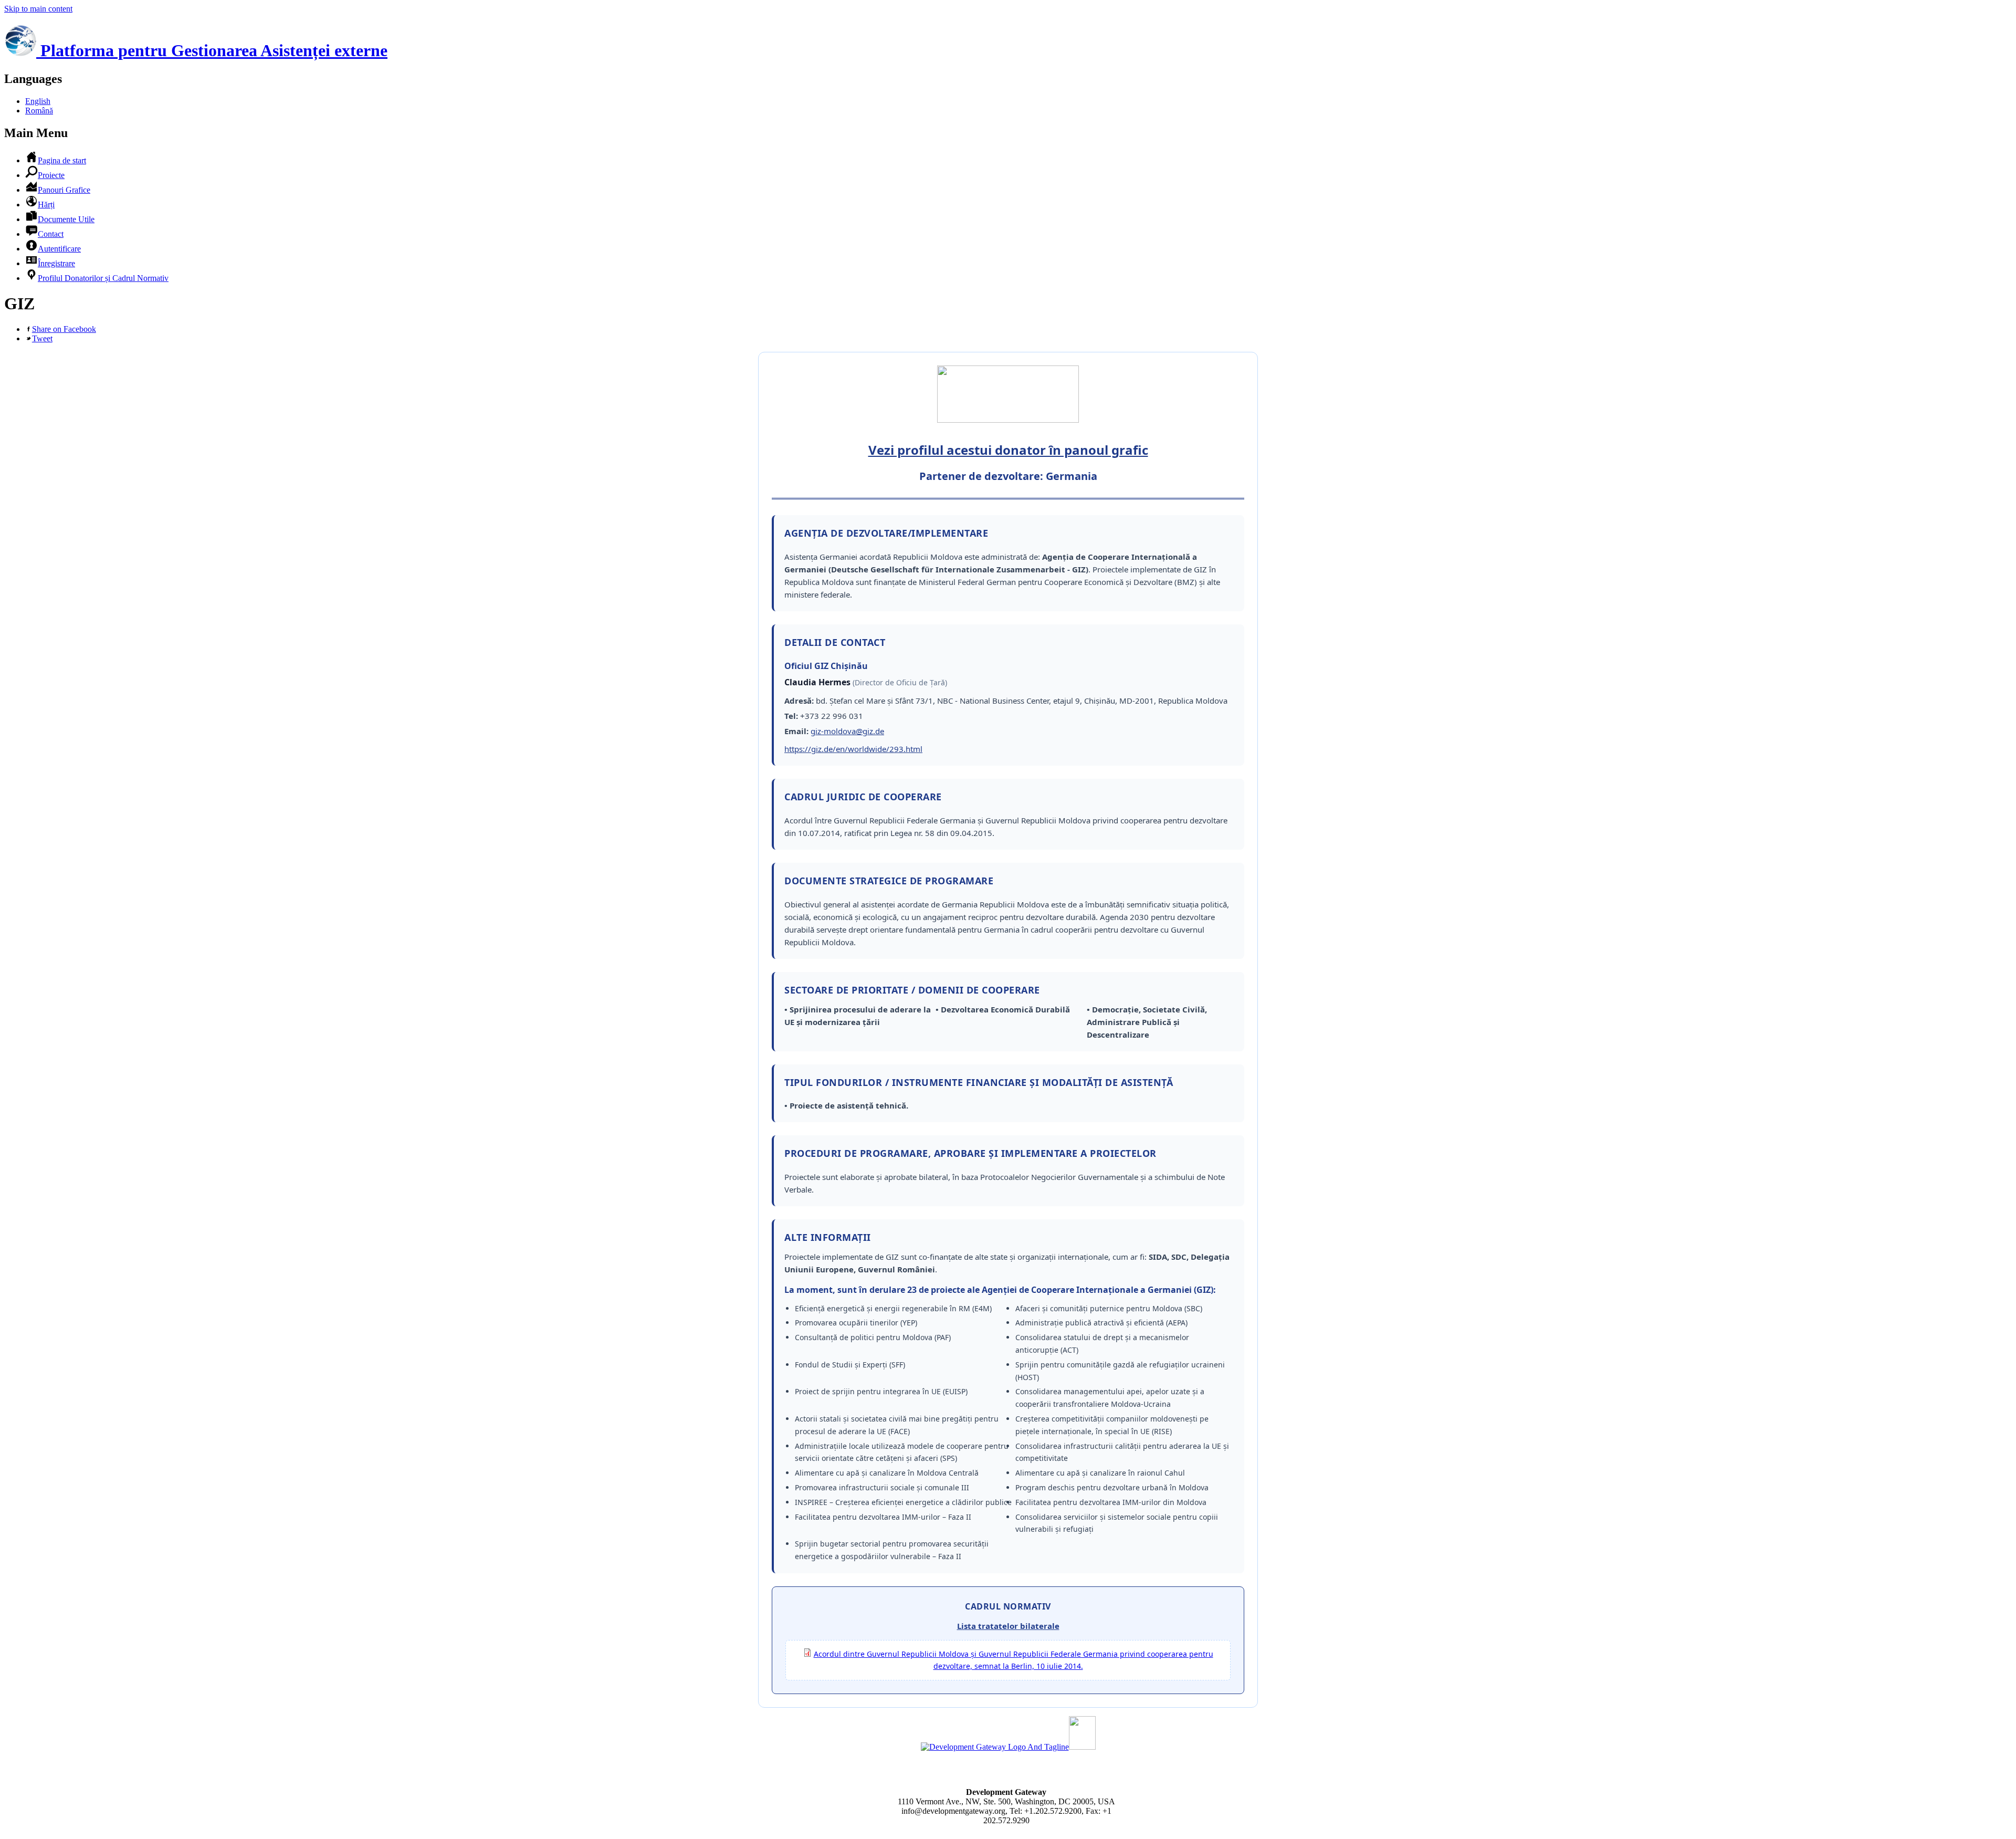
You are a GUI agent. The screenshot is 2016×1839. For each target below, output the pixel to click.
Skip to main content (38, 9)
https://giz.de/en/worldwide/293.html (853, 749)
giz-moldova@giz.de (847, 731)
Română (39, 111)
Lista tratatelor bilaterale (1008, 1626)
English (38, 101)
